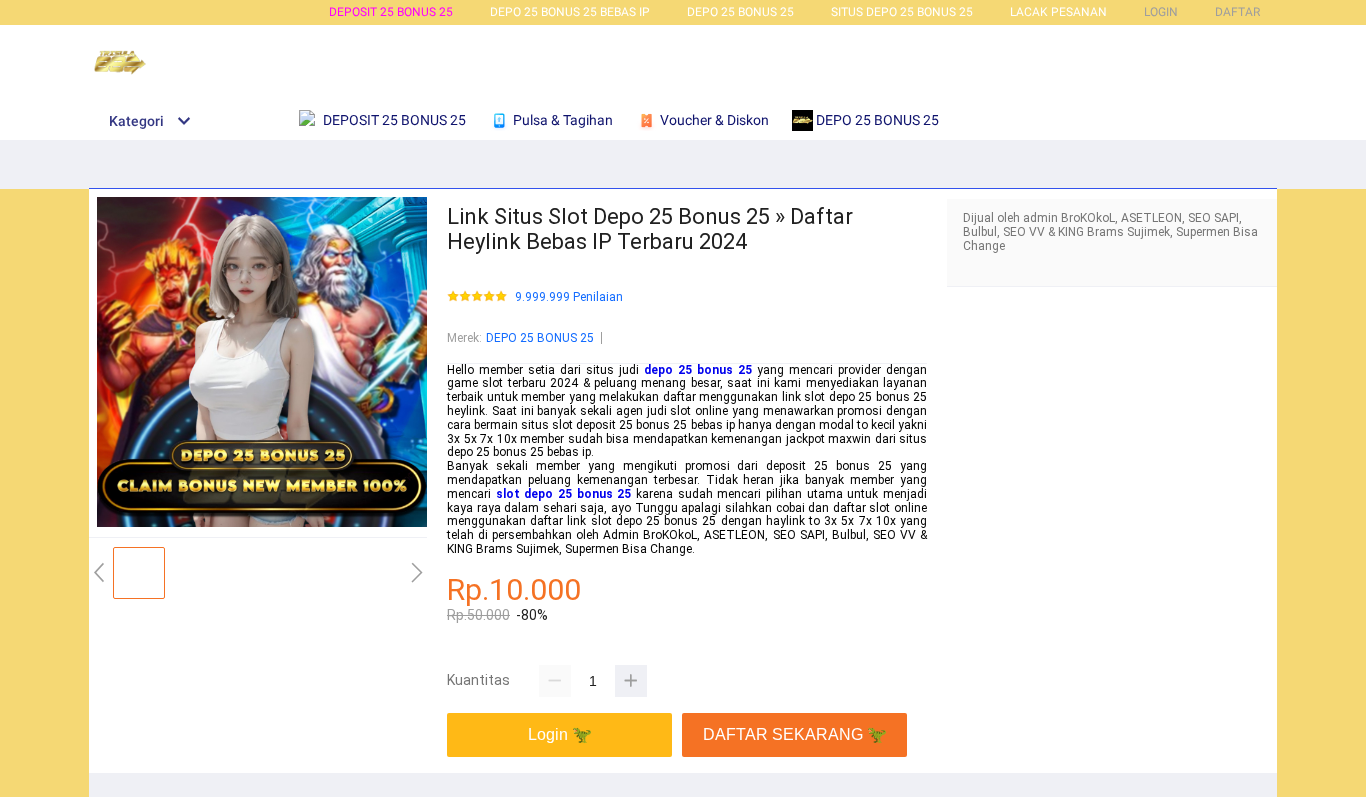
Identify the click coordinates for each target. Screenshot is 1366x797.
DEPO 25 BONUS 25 (740, 12)
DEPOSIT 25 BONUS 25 (391, 12)
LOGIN (1161, 12)
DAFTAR (1237, 12)
